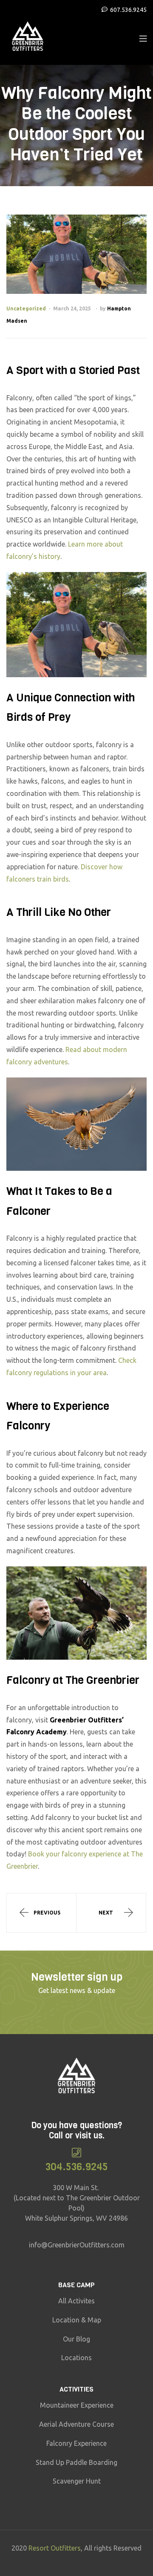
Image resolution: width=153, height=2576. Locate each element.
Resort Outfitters (55, 2548)
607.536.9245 (128, 10)
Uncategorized (26, 308)
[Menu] (143, 38)
